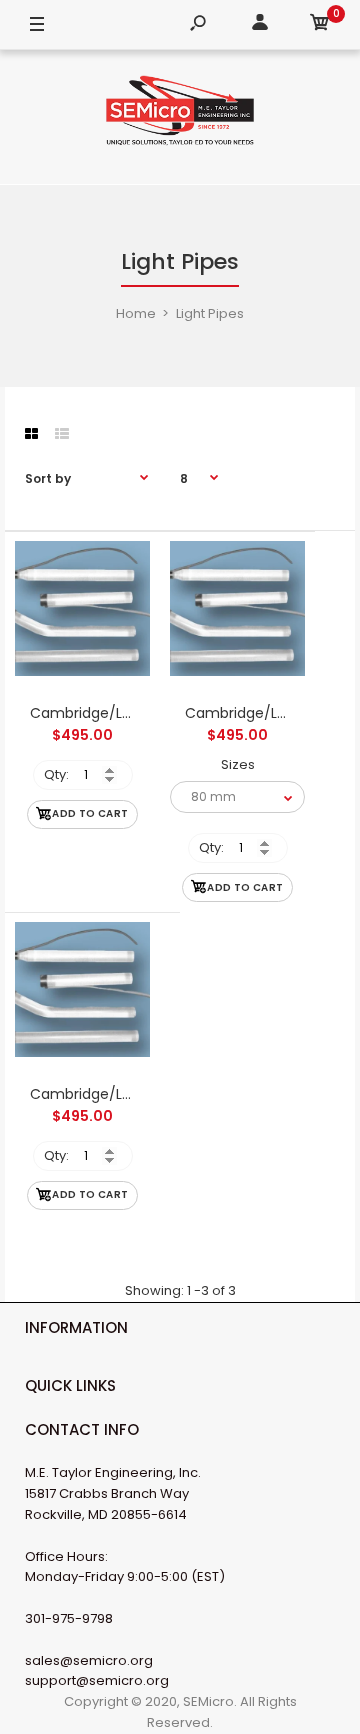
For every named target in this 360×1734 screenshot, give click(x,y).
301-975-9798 (69, 1618)
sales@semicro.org (89, 1660)
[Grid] (31, 434)
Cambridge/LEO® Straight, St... (134, 1094)
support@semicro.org (97, 1680)
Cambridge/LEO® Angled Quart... (142, 713)
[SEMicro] (180, 114)
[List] (62, 434)
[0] (320, 25)
